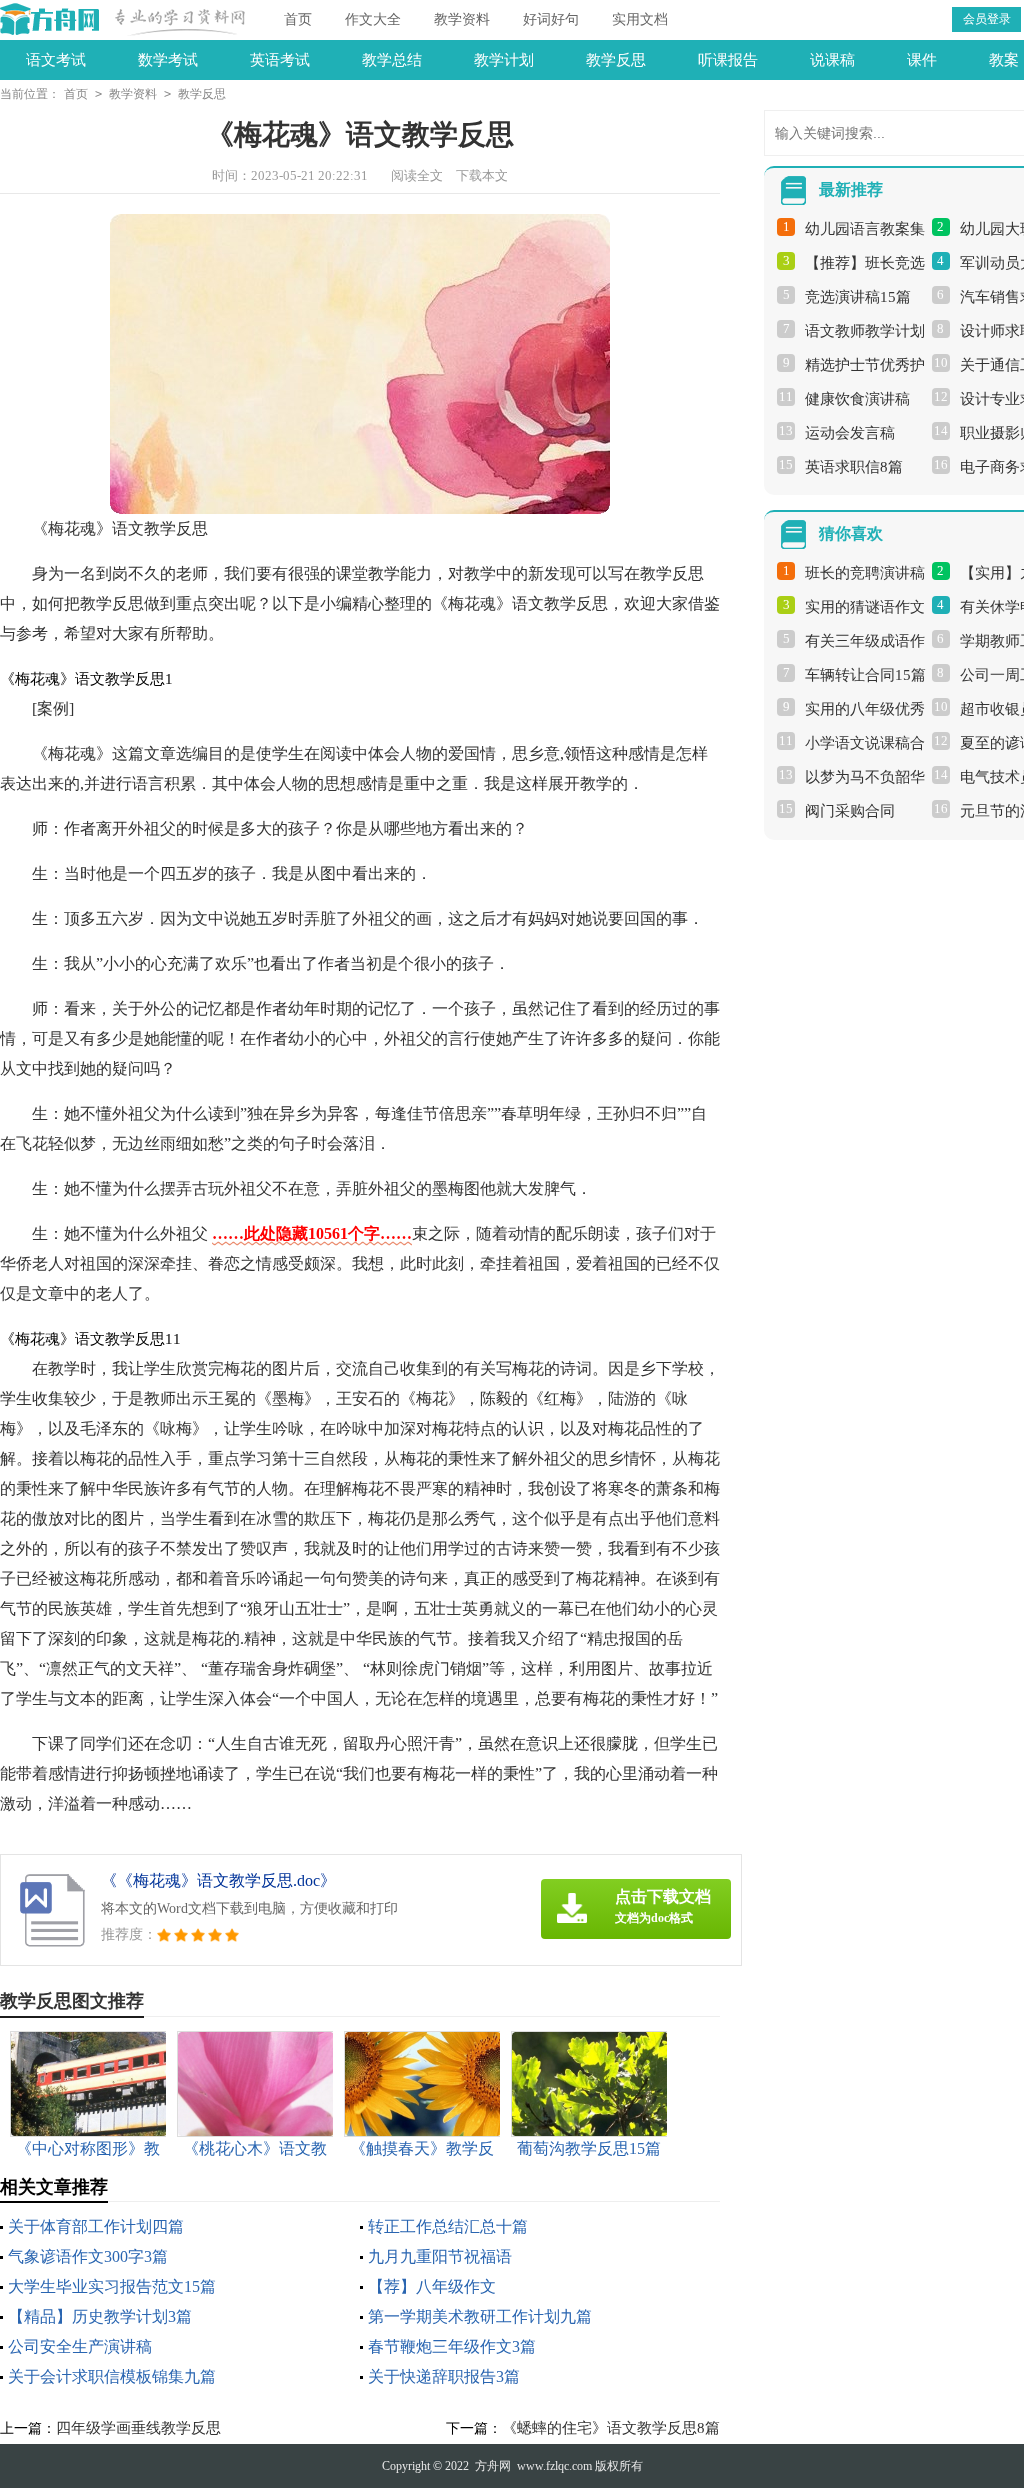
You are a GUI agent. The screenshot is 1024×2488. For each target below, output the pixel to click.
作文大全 (373, 19)
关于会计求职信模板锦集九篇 (112, 2376)
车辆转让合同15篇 (865, 675)
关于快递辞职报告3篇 (444, 2376)
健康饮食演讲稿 (857, 399)
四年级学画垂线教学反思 (138, 2428)
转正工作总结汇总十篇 (448, 2226)
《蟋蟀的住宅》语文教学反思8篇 (611, 2428)
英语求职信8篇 (854, 467)
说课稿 (832, 60)
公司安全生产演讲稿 (80, 2346)
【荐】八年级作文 (432, 2286)
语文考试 (56, 60)
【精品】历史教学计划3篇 (100, 2316)
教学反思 (616, 60)
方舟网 (493, 2466)
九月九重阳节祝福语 (440, 2256)
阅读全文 (417, 175)
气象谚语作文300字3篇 (88, 2256)
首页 (298, 19)
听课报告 (728, 60)
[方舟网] (50, 19)
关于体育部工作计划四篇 (96, 2226)
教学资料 (462, 19)
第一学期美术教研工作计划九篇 (480, 2316)
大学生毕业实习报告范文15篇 (112, 2286)
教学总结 (392, 60)
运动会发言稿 (850, 433)
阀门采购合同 (850, 811)
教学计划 (504, 60)
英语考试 (280, 60)
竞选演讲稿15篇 (858, 297)
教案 (1004, 60)
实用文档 (640, 19)
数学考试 (168, 60)
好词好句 (551, 19)
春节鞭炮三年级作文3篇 (452, 2346)
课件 (922, 60)
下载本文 (482, 175)
